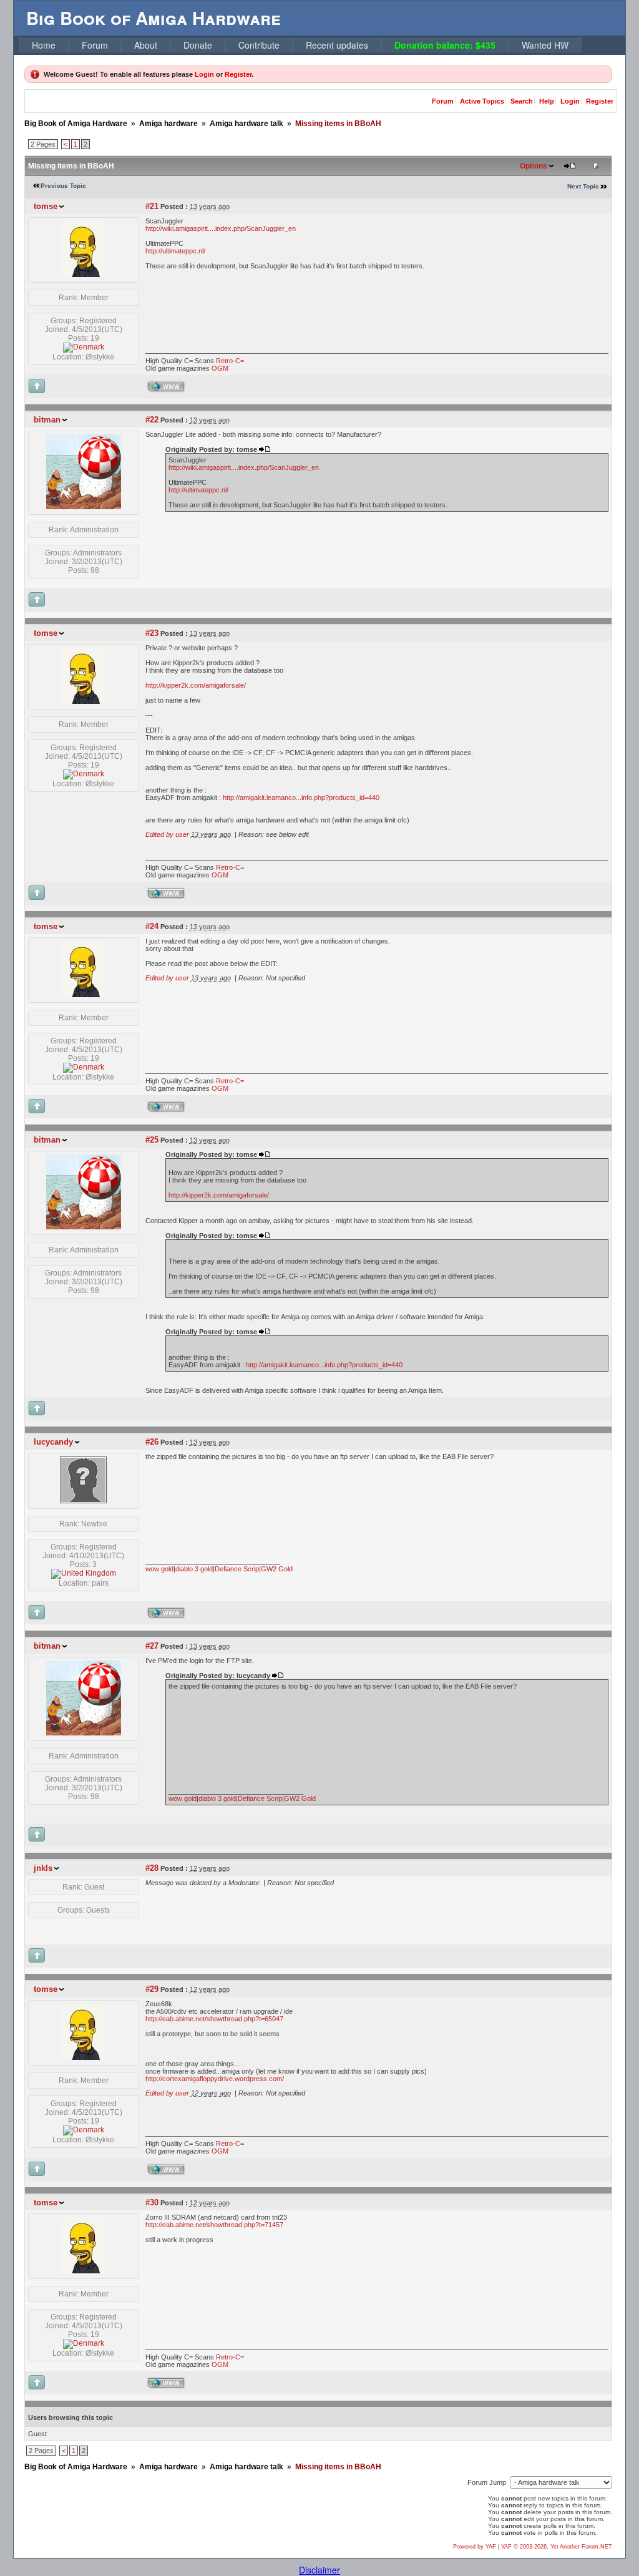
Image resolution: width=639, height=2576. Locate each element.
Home (44, 45)
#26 (152, 1442)
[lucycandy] (83, 1501)
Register (238, 74)
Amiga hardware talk (246, 124)
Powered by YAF (475, 2547)
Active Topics (482, 101)
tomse (46, 206)
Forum (95, 45)
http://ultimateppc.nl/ (175, 251)
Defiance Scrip (237, 1569)
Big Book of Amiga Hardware (76, 124)
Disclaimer (319, 2570)
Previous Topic (63, 186)
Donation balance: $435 (445, 45)
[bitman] (84, 507)
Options (534, 166)
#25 (152, 1140)
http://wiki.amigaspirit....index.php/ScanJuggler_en (221, 228)
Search (522, 101)
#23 (152, 633)
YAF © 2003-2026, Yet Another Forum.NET (557, 2547)
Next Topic (583, 186)
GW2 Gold (277, 1569)
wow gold (159, 1569)
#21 (152, 206)
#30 (152, 2203)
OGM (220, 368)
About (146, 45)
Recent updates (337, 45)
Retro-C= (230, 361)
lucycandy (53, 1442)
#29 (152, 1989)
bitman (47, 420)
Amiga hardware (168, 124)
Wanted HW (545, 45)
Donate (198, 45)
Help (547, 101)
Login (204, 74)
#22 (152, 420)
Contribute (259, 45)
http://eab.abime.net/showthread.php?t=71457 (214, 2225)
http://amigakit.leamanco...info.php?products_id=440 (301, 798)
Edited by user (167, 834)
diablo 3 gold (194, 1569)
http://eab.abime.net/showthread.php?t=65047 (214, 2019)
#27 (152, 1646)
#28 (152, 1868)
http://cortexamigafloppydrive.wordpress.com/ (215, 2079)
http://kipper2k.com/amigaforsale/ (196, 685)
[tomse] (84, 275)
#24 (152, 926)
